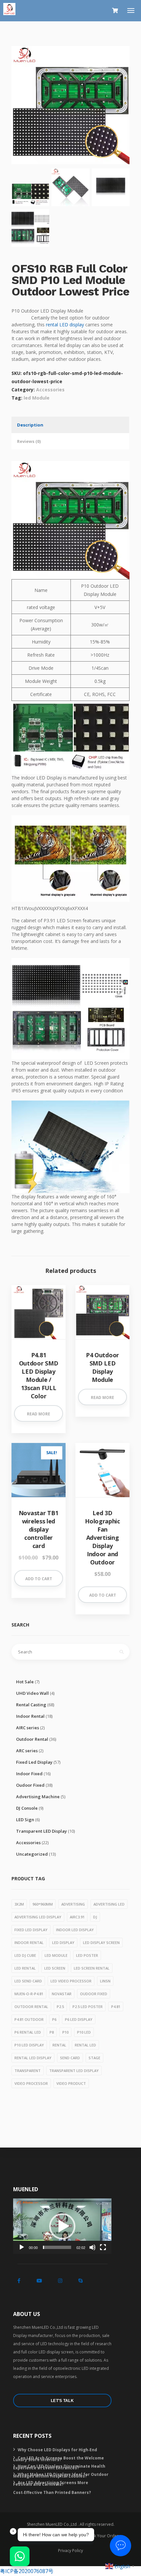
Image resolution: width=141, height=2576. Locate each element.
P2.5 (60, 2007)
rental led (85, 2045)
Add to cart (39, 1579)
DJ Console (27, 1808)
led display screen (101, 1943)
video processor (31, 2083)
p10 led (84, 2032)
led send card (28, 1981)
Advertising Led (109, 1904)
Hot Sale (25, 1682)
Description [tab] (30, 425)
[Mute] (92, 2247)
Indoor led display (75, 1930)
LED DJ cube (25, 1955)
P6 (54, 2019)
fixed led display (31, 1930)
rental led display (33, 2058)
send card (70, 2058)
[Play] (22, 2247)
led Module (37, 398)
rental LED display (65, 325)
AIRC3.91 (77, 1917)
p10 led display (29, 2045)
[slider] (57, 2247)
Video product (71, 2083)
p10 (65, 2032)
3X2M (19, 1904)
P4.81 (116, 2007)
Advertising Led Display (38, 1917)
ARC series (27, 1751)
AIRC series (28, 1728)
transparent (28, 2071)
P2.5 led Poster (88, 2007)
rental (59, 2045)
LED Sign (25, 1820)
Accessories (50, 390)
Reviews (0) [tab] (29, 441)
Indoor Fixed (29, 1774)
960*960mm (43, 1904)
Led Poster (87, 1955)
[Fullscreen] (103, 2247)
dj (95, 1917)
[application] (62, 2226)
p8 (52, 2032)
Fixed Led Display (34, 1762)
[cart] (115, 11)
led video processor (71, 1981)
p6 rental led (28, 2032)
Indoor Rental (30, 1716)
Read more (39, 1414)
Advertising (73, 1904)
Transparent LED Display (41, 1831)
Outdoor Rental (32, 1739)
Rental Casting (31, 1705)
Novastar (62, 1994)
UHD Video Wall (32, 1693)
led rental (25, 1968)
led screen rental (92, 1968)
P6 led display (79, 2019)
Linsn (105, 1981)
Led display (63, 1943)
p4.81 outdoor (29, 2019)
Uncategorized (32, 1854)
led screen (55, 1968)
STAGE (94, 2058)
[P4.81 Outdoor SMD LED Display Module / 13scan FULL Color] (39, 1312)
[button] (62, 2226)
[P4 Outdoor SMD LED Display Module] (102, 1312)
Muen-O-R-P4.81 (29, 1994)
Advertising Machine (38, 1797)
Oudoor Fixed (30, 1785)
